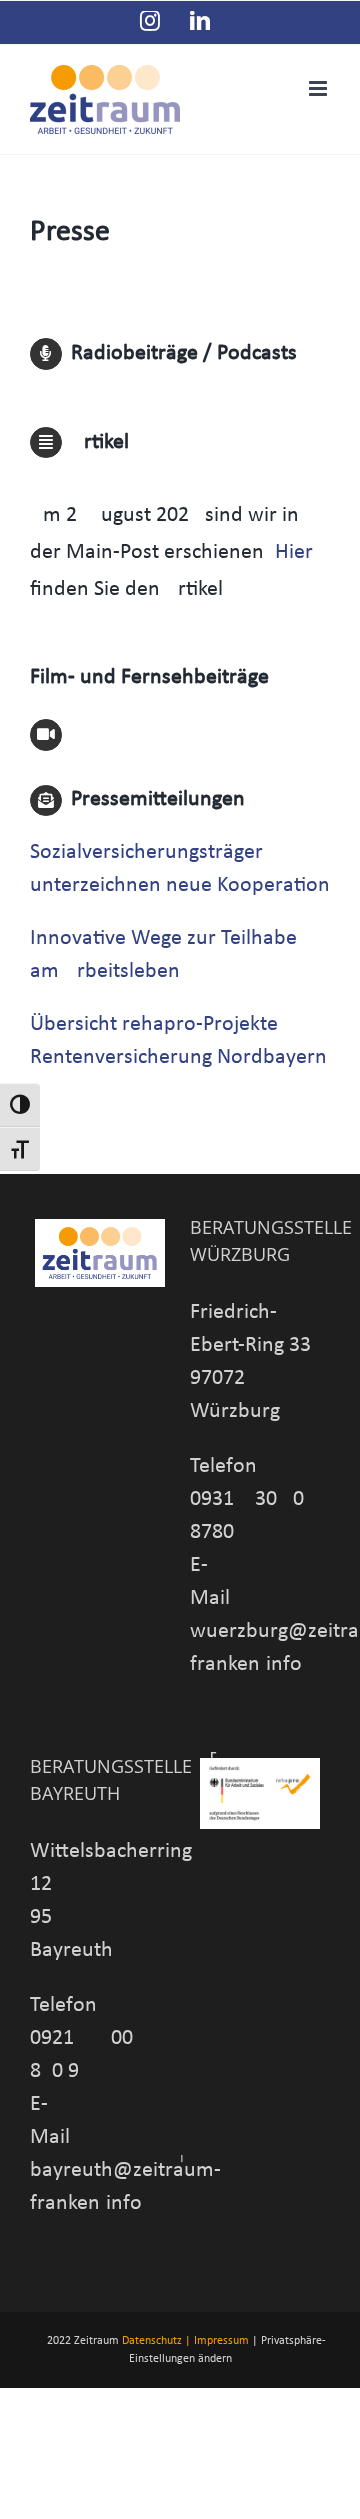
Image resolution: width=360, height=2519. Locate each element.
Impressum (221, 2341)
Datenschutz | (156, 2341)
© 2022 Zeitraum (76, 2341)
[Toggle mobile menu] (319, 88)
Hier (294, 552)
